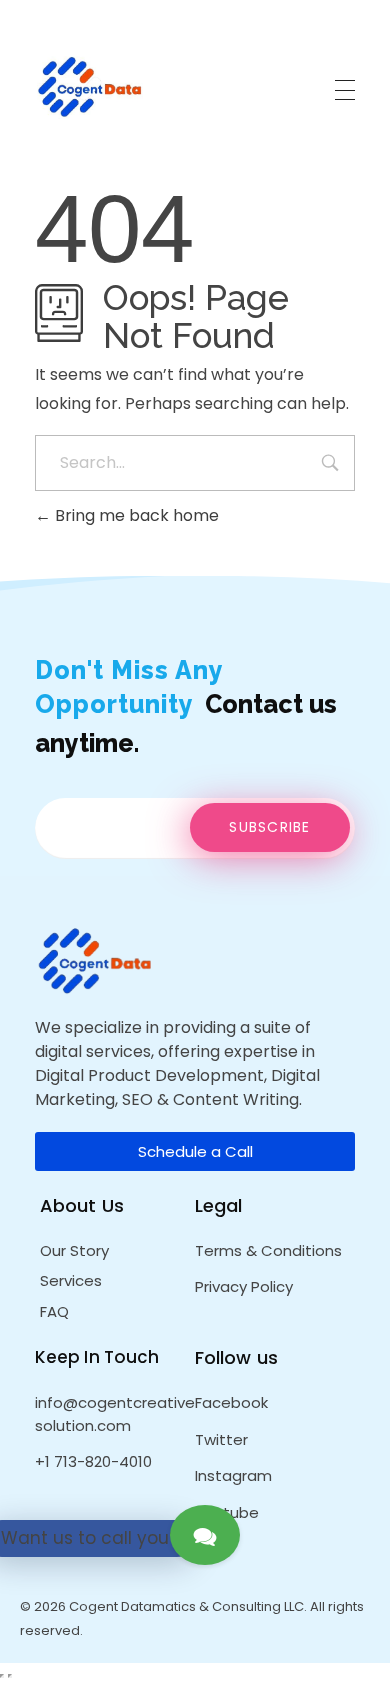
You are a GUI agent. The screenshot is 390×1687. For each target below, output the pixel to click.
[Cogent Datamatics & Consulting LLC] (90, 87)
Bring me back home (135, 515)
